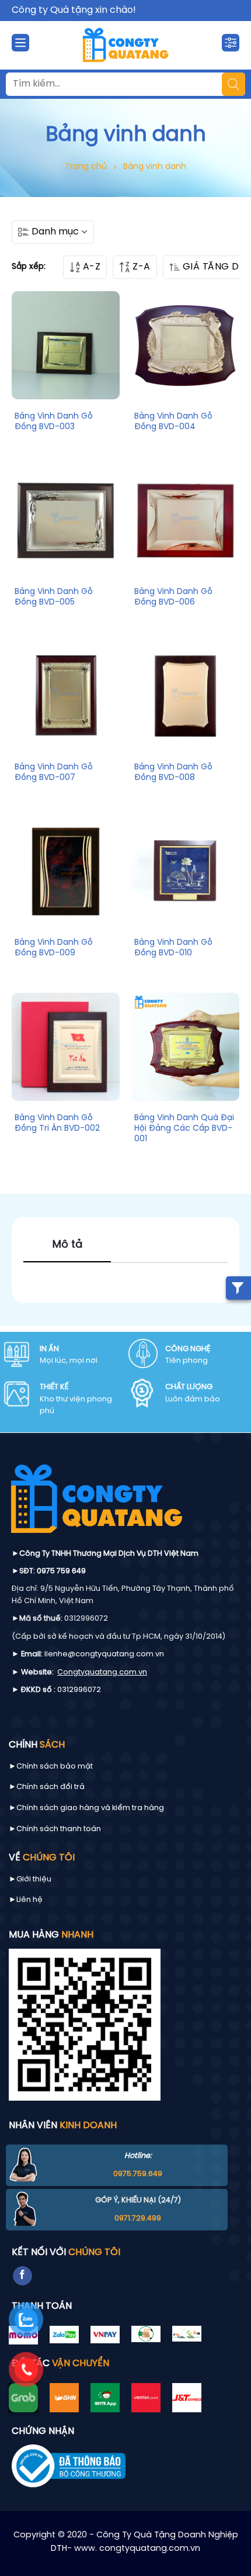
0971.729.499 (138, 2218)
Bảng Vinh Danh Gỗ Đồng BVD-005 (54, 597)
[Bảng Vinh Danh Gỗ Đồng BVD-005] (66, 521)
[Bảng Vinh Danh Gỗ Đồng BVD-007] (66, 696)
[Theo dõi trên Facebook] (22, 2276)
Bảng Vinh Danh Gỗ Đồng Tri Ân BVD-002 (57, 1123)
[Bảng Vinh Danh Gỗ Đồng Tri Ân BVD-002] (66, 1047)
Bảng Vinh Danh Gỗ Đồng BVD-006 (173, 597)
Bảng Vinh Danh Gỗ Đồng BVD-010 (173, 948)
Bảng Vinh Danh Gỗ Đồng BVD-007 (54, 773)
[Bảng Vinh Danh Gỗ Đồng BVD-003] (66, 345)
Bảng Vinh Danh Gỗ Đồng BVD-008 (173, 773)
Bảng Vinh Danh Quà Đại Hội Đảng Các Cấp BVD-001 (184, 1129)
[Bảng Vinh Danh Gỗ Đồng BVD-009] (66, 871)
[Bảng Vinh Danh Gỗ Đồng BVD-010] (185, 871)
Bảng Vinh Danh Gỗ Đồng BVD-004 (173, 422)
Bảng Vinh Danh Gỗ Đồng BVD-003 (54, 422)
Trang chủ (86, 167)
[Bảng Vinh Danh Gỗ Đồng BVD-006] (185, 521)
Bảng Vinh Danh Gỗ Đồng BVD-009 (54, 948)
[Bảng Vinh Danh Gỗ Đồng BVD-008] (185, 696)
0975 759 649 (61, 1571)
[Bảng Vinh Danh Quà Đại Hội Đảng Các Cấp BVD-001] (185, 1047)
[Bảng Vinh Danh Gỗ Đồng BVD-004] (185, 345)
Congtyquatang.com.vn (102, 1672)
